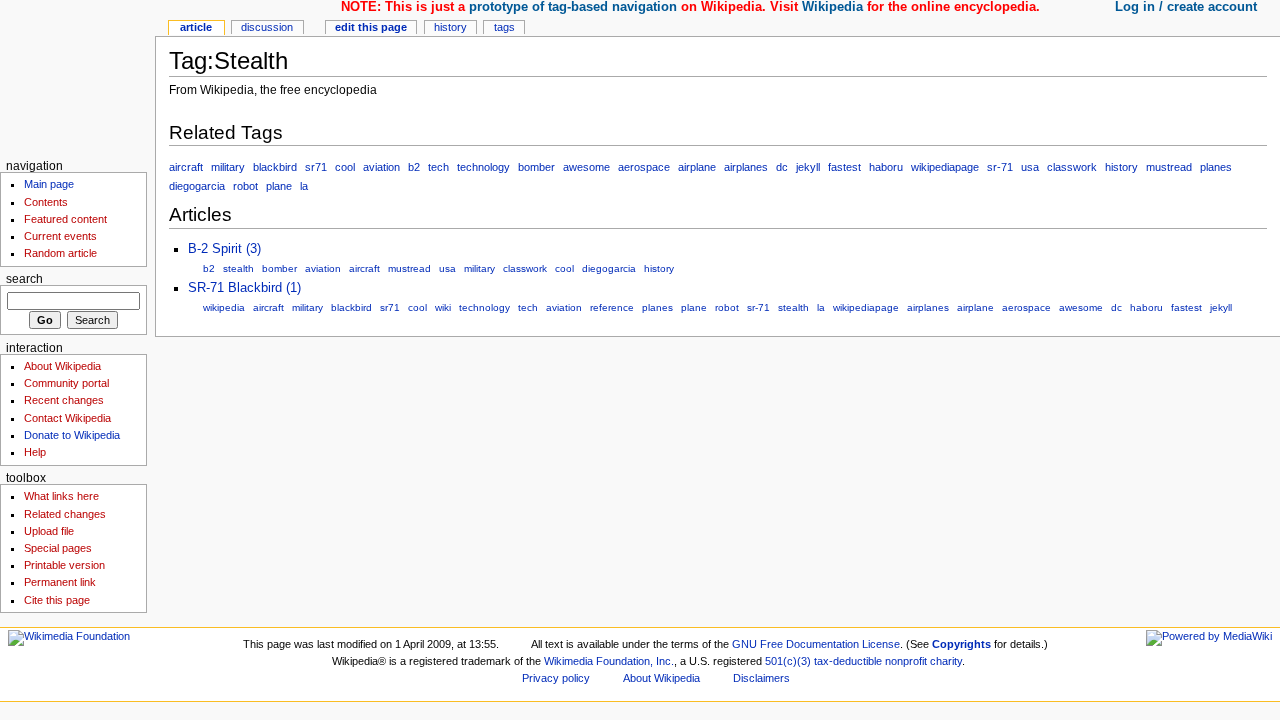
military (228, 167)
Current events (60, 236)
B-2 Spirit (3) (224, 249)
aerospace (644, 167)
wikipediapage (945, 167)
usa (1030, 167)
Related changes (65, 514)
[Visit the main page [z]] (77, 77)
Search (24, 279)
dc (782, 167)
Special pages (58, 548)
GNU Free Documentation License (816, 644)
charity (946, 661)
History (450, 27)
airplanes (746, 167)
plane (279, 186)
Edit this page (371, 27)
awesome (586, 167)
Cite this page (57, 600)
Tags (504, 27)
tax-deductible (848, 661)
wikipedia (224, 307)
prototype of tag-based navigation (573, 7)
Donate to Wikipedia (72, 435)
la (304, 186)
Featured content (65, 219)
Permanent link (60, 582)
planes (1216, 167)
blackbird (275, 167)
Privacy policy (556, 678)
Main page (49, 184)
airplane (697, 167)
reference (612, 307)
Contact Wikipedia (67, 418)
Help (35, 452)
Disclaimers (761, 678)
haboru (886, 167)
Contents (46, 202)
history (1121, 167)
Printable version (64, 565)
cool (345, 167)
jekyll (808, 167)
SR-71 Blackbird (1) (244, 288)
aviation (381, 167)
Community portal (66, 383)
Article (196, 27)
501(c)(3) (788, 661)
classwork (1072, 167)
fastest (844, 167)
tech (438, 167)
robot (245, 186)
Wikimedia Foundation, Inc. (609, 661)
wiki (443, 307)
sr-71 (1000, 167)
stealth (238, 268)
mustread (1169, 167)
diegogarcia (197, 186)
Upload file (49, 531)
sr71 (316, 167)
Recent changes (64, 400)
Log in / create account (1186, 7)
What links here (61, 496)
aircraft (186, 167)
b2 (414, 167)
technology (483, 167)
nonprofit (906, 661)
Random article (60, 253)
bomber (536, 167)
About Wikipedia (62, 366)
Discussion (267, 27)
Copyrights (961, 644)
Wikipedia (832, 7)
